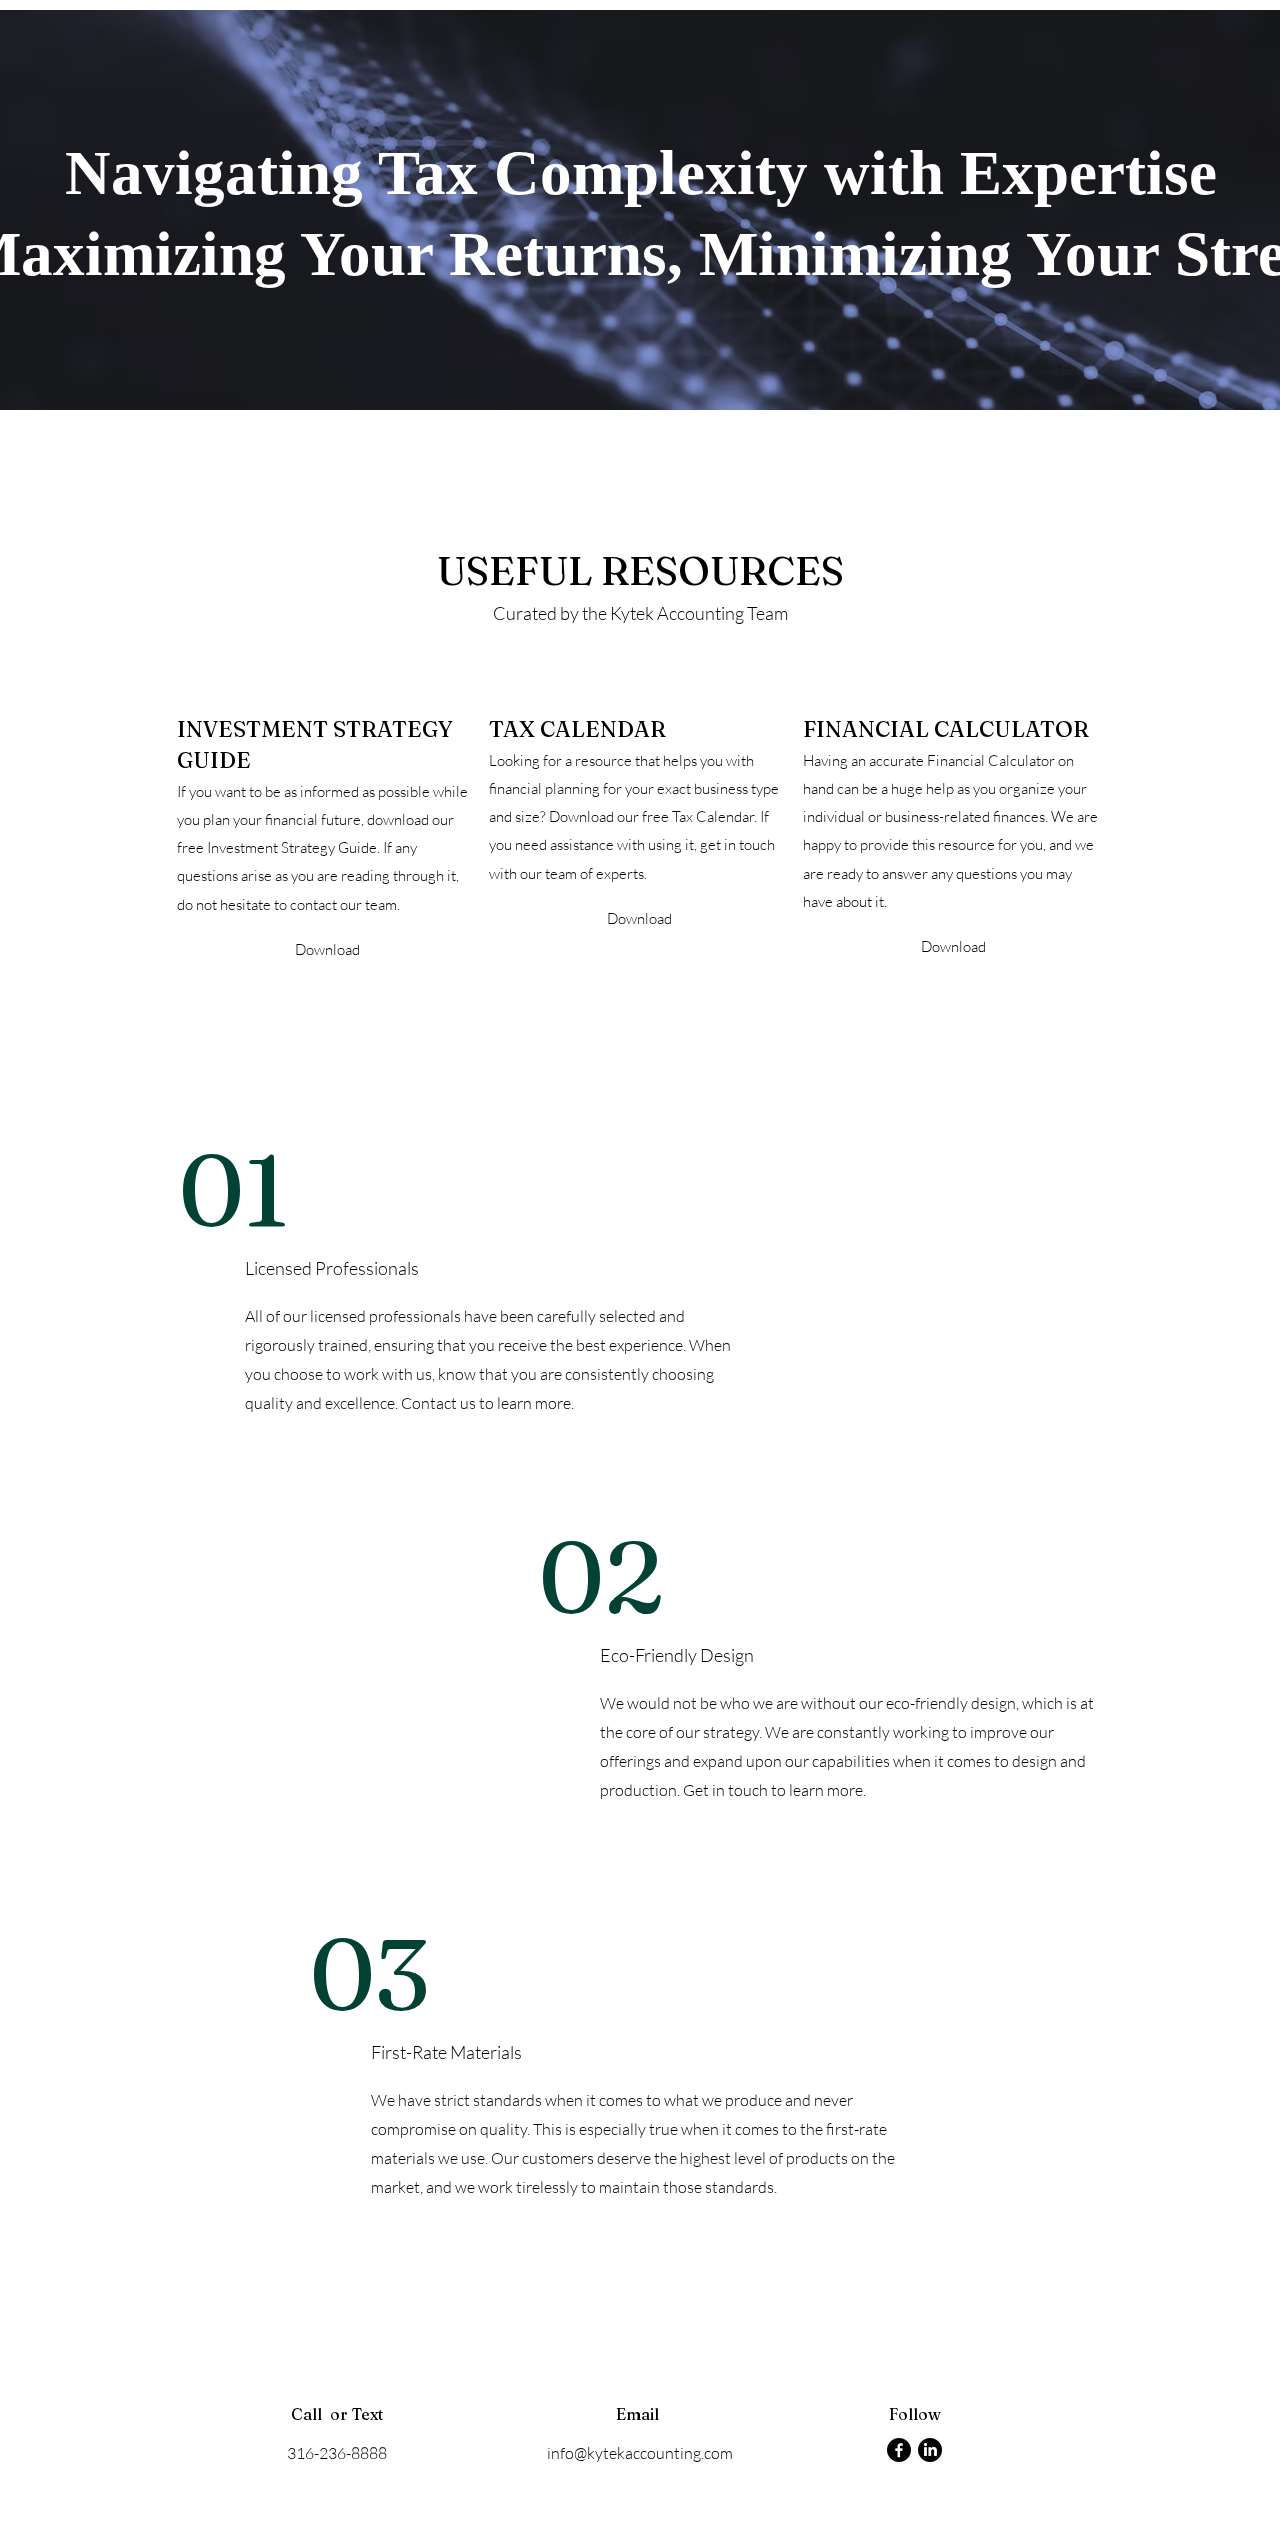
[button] (327, 950)
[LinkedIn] (930, 2450)
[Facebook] (899, 2450)
